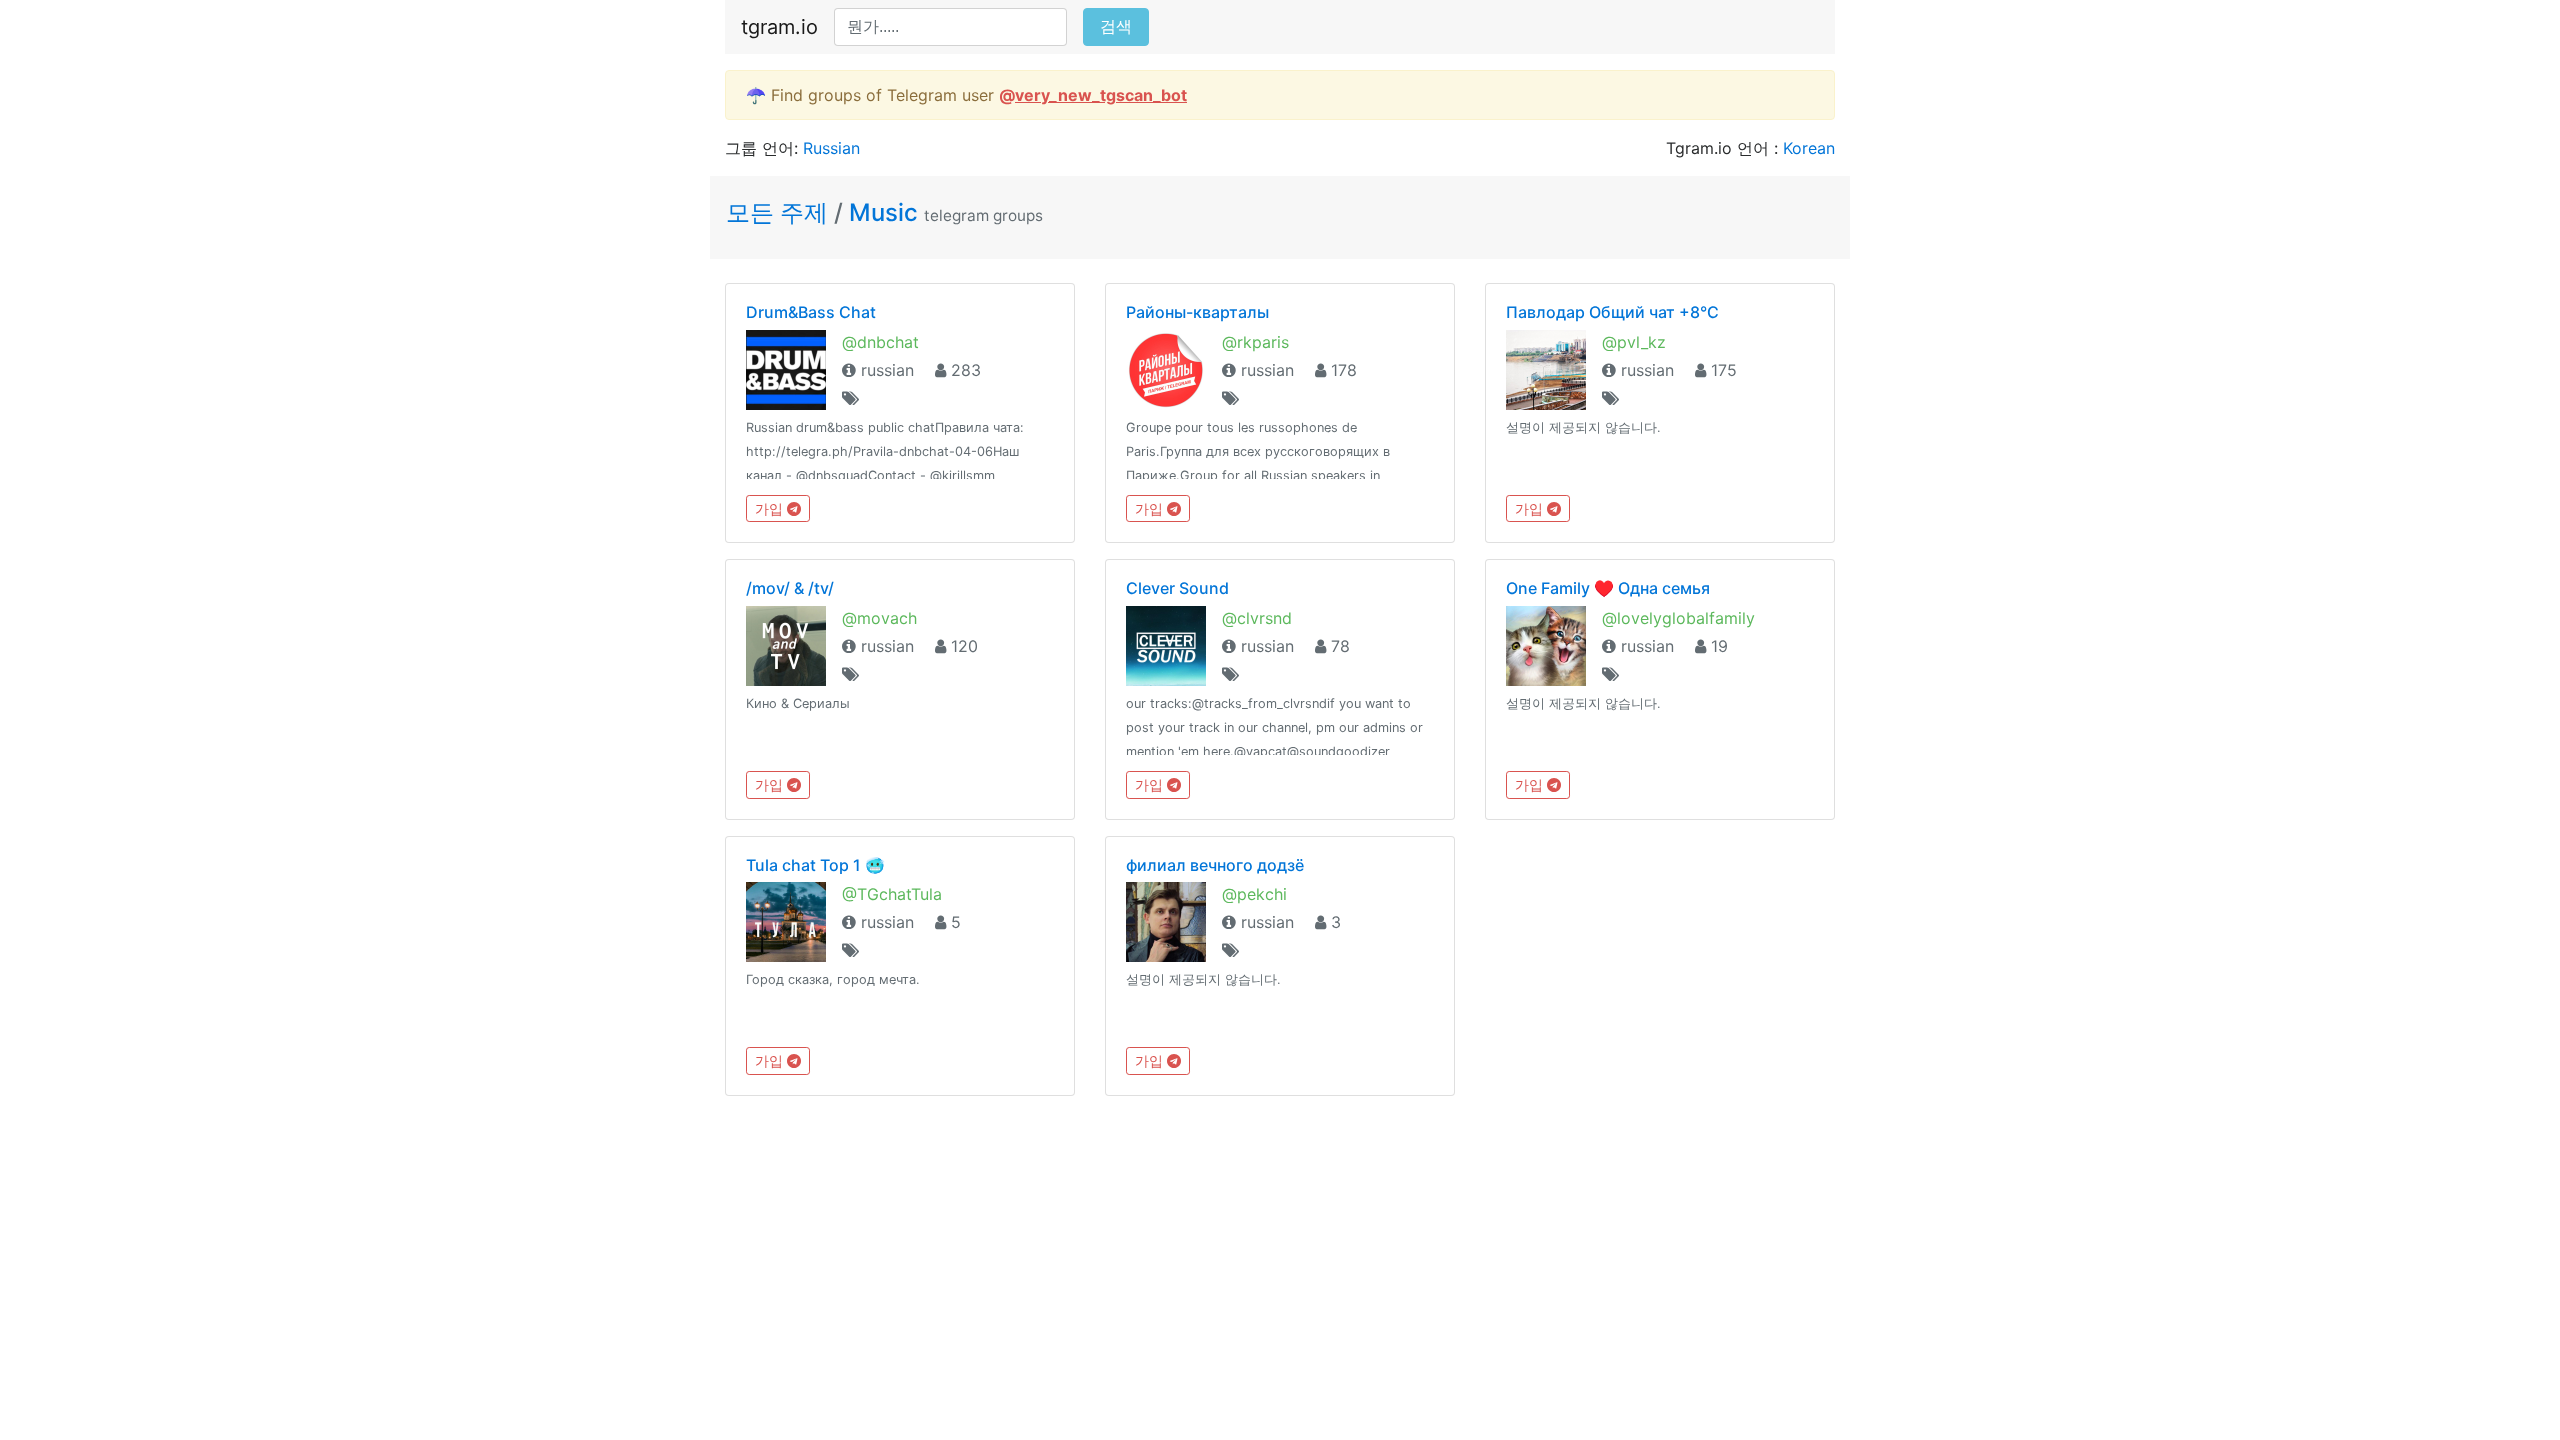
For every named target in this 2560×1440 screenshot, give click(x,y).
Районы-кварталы (1197, 312)
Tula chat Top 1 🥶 (815, 865)
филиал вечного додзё (1215, 865)
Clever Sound (1177, 588)
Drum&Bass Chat (811, 312)
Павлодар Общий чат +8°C (1612, 312)
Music (883, 212)
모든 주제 (780, 212)
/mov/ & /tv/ (790, 588)
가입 (771, 508)
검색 (1116, 26)
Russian (831, 148)
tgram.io (779, 27)
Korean (1809, 148)
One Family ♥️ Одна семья (1608, 588)
